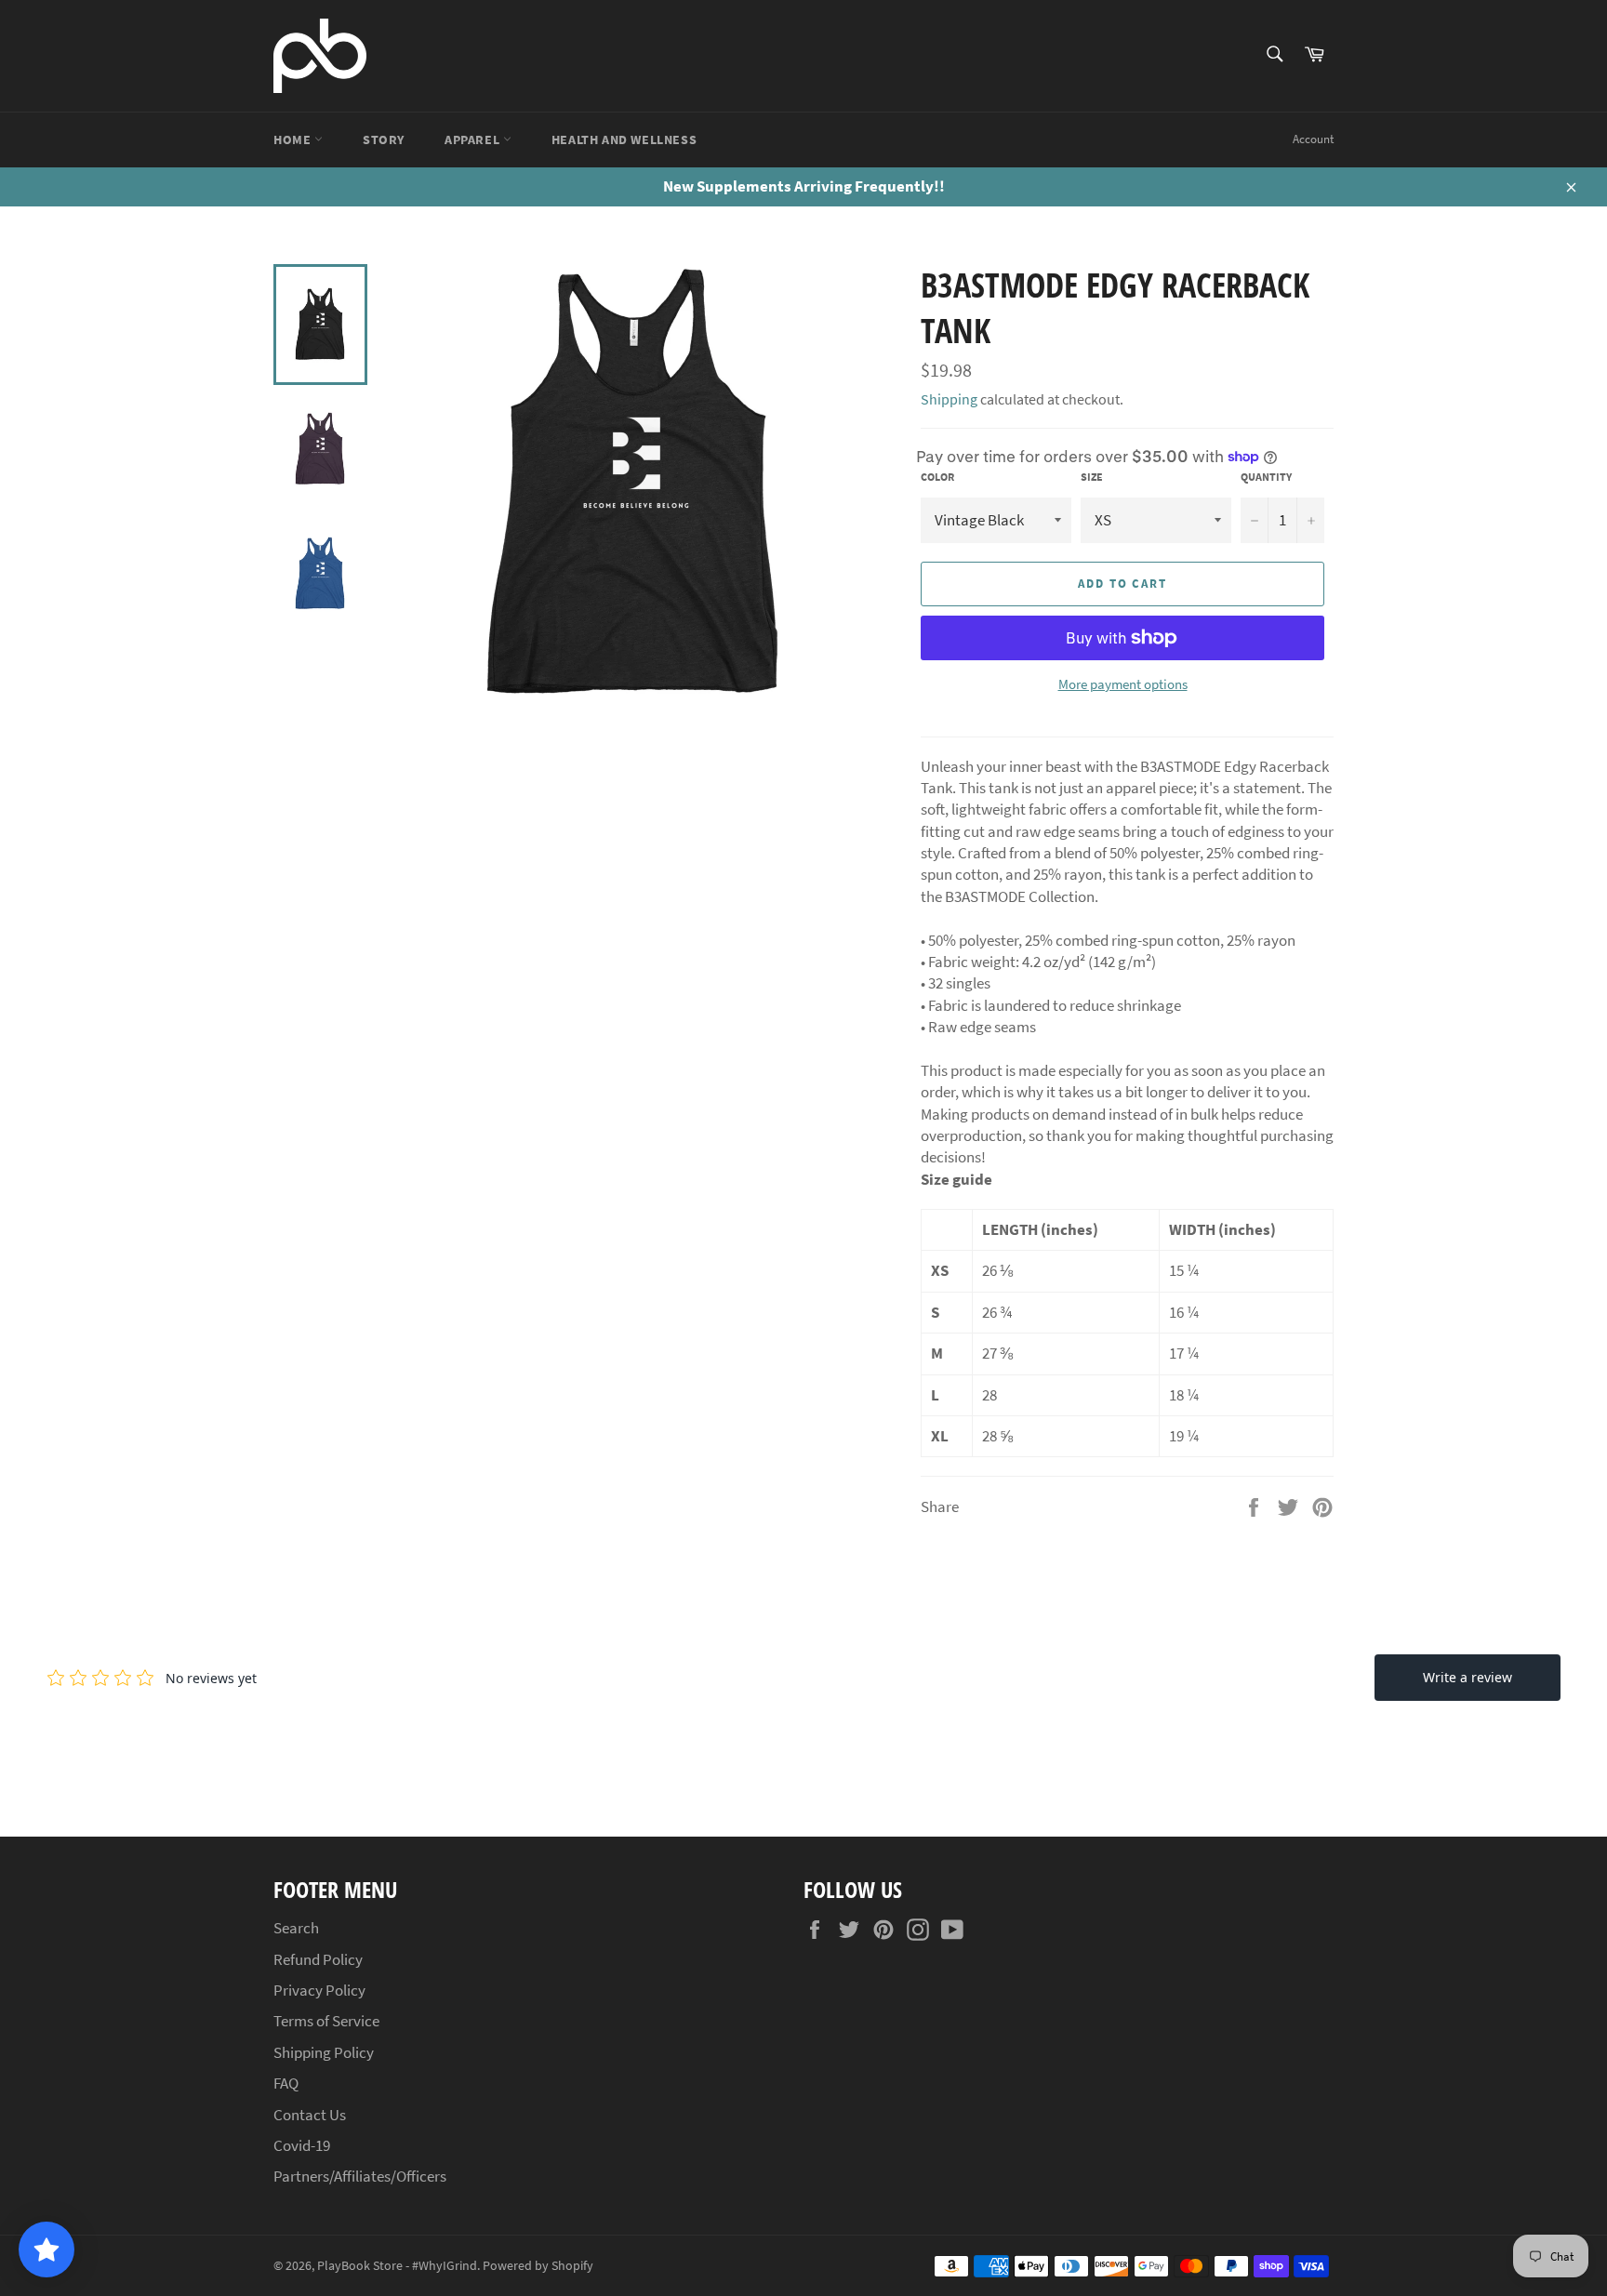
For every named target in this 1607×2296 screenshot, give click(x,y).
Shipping (949, 399)
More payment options (1123, 684)
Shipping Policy (324, 2052)
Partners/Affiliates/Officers (360, 2176)
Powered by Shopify (538, 2266)
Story (384, 139)
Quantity (1266, 477)
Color (937, 477)
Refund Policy (318, 1959)
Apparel (474, 139)
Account (1313, 139)
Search (296, 1928)
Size (1092, 477)
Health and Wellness (624, 139)
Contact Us (310, 2115)
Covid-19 (302, 2145)
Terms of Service (326, 2021)
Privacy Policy (319, 1990)
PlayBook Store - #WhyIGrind (397, 2266)
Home (294, 139)
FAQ (286, 2083)
